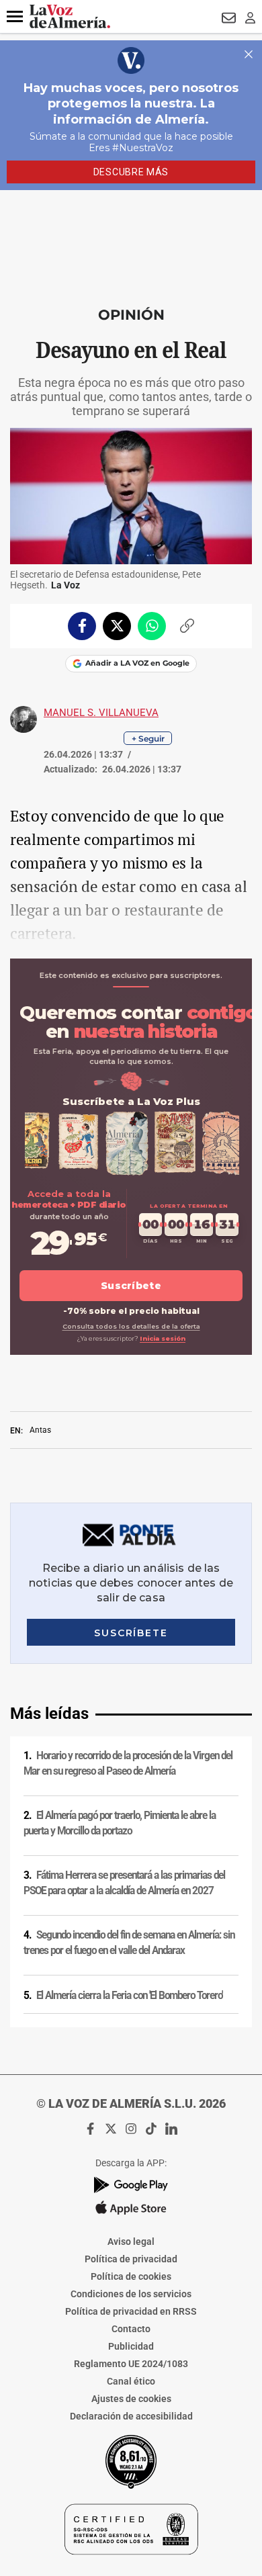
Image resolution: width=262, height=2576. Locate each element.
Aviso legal (131, 2241)
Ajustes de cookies (131, 2399)
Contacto (131, 2329)
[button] (15, 17)
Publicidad (131, 2346)
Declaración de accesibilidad (131, 2416)
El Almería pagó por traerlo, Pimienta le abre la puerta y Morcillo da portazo (120, 1823)
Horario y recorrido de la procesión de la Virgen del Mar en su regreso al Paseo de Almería (128, 1764)
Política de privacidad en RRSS (131, 2311)
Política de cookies (131, 2276)
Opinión (131, 315)
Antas (40, 1430)
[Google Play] (131, 2185)
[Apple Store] (131, 2208)
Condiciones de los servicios (131, 2294)
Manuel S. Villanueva (101, 713)
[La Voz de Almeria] (70, 16)
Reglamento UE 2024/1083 (131, 2364)
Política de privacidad (131, 2259)
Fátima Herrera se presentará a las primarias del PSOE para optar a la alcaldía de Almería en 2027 (124, 1883)
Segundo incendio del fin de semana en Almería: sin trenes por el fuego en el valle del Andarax (129, 1943)
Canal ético (131, 2381)
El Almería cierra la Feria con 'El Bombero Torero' (129, 1996)
